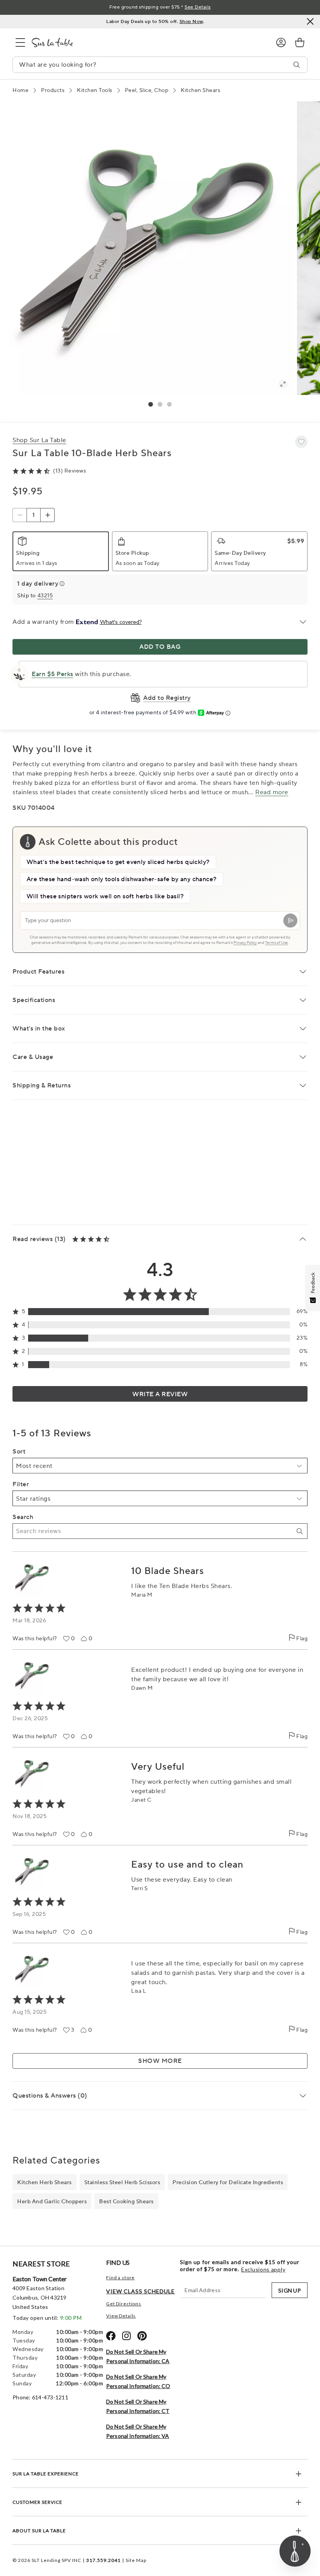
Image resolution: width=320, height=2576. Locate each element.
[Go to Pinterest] (142, 2336)
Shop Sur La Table (39, 440)
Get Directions (124, 2304)
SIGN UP (290, 2290)
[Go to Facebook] (111, 2336)
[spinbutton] (34, 515)
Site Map (136, 2560)
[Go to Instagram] (126, 2336)
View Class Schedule (140, 2291)
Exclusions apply (263, 2270)
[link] (300, 42)
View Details (121, 2316)
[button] (151, 404)
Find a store (120, 2278)
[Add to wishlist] (301, 442)
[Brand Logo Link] (148, 42)
